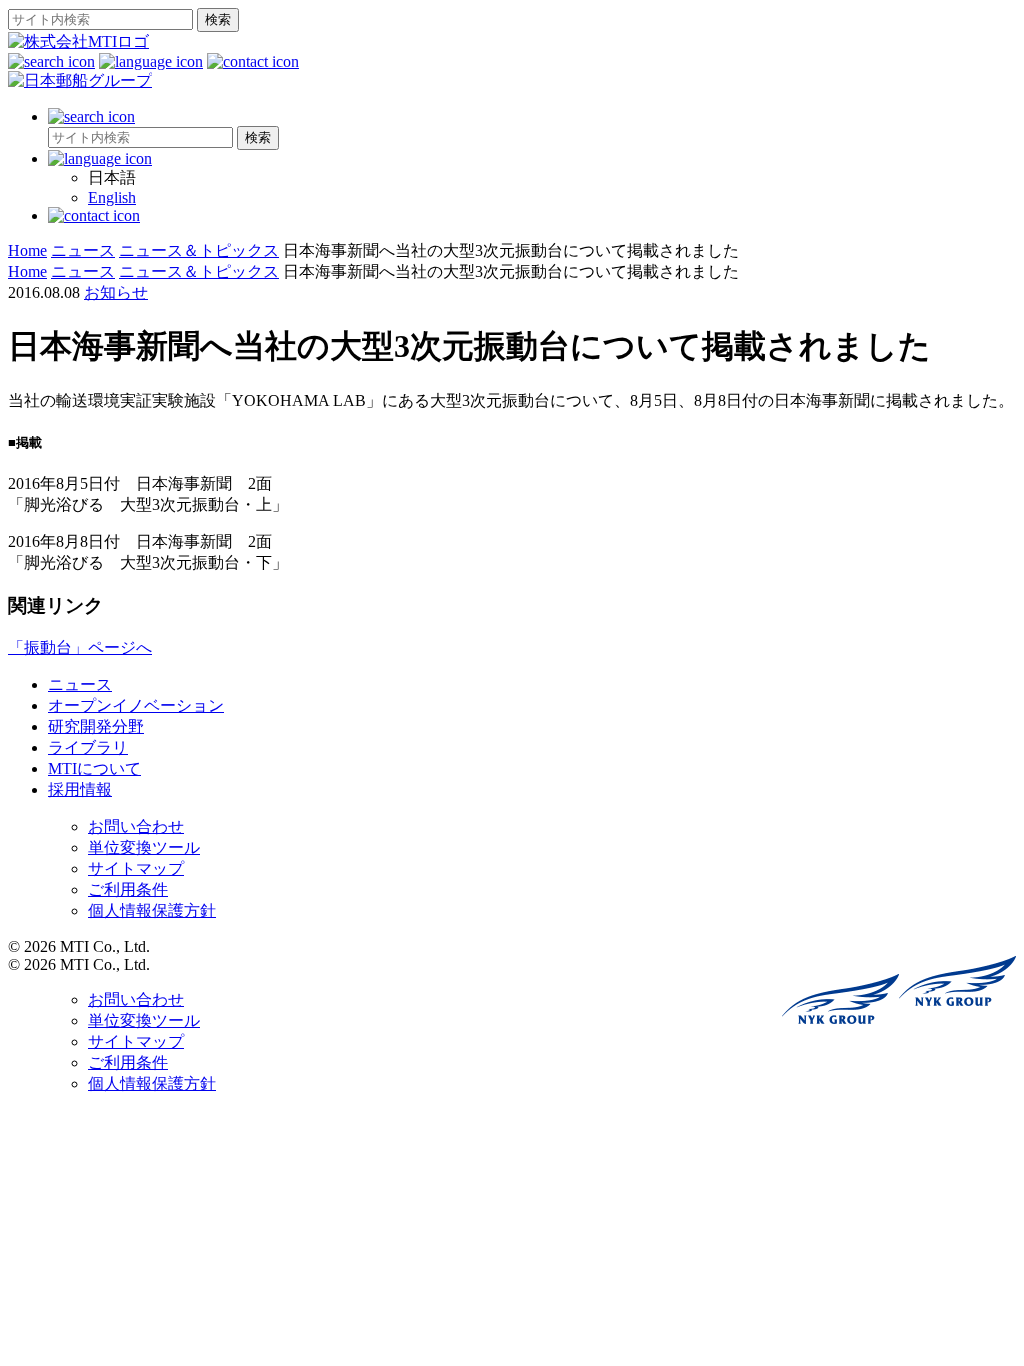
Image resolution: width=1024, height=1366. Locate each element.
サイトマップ (136, 868)
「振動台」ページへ (80, 647)
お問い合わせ (136, 826)
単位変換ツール (144, 847)
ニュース (80, 684)
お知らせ (116, 292)
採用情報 (80, 789)
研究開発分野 (96, 726)
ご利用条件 (128, 889)
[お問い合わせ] (253, 61)
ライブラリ (88, 747)
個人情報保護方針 (152, 910)
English (112, 197)
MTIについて (94, 768)
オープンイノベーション (136, 705)
